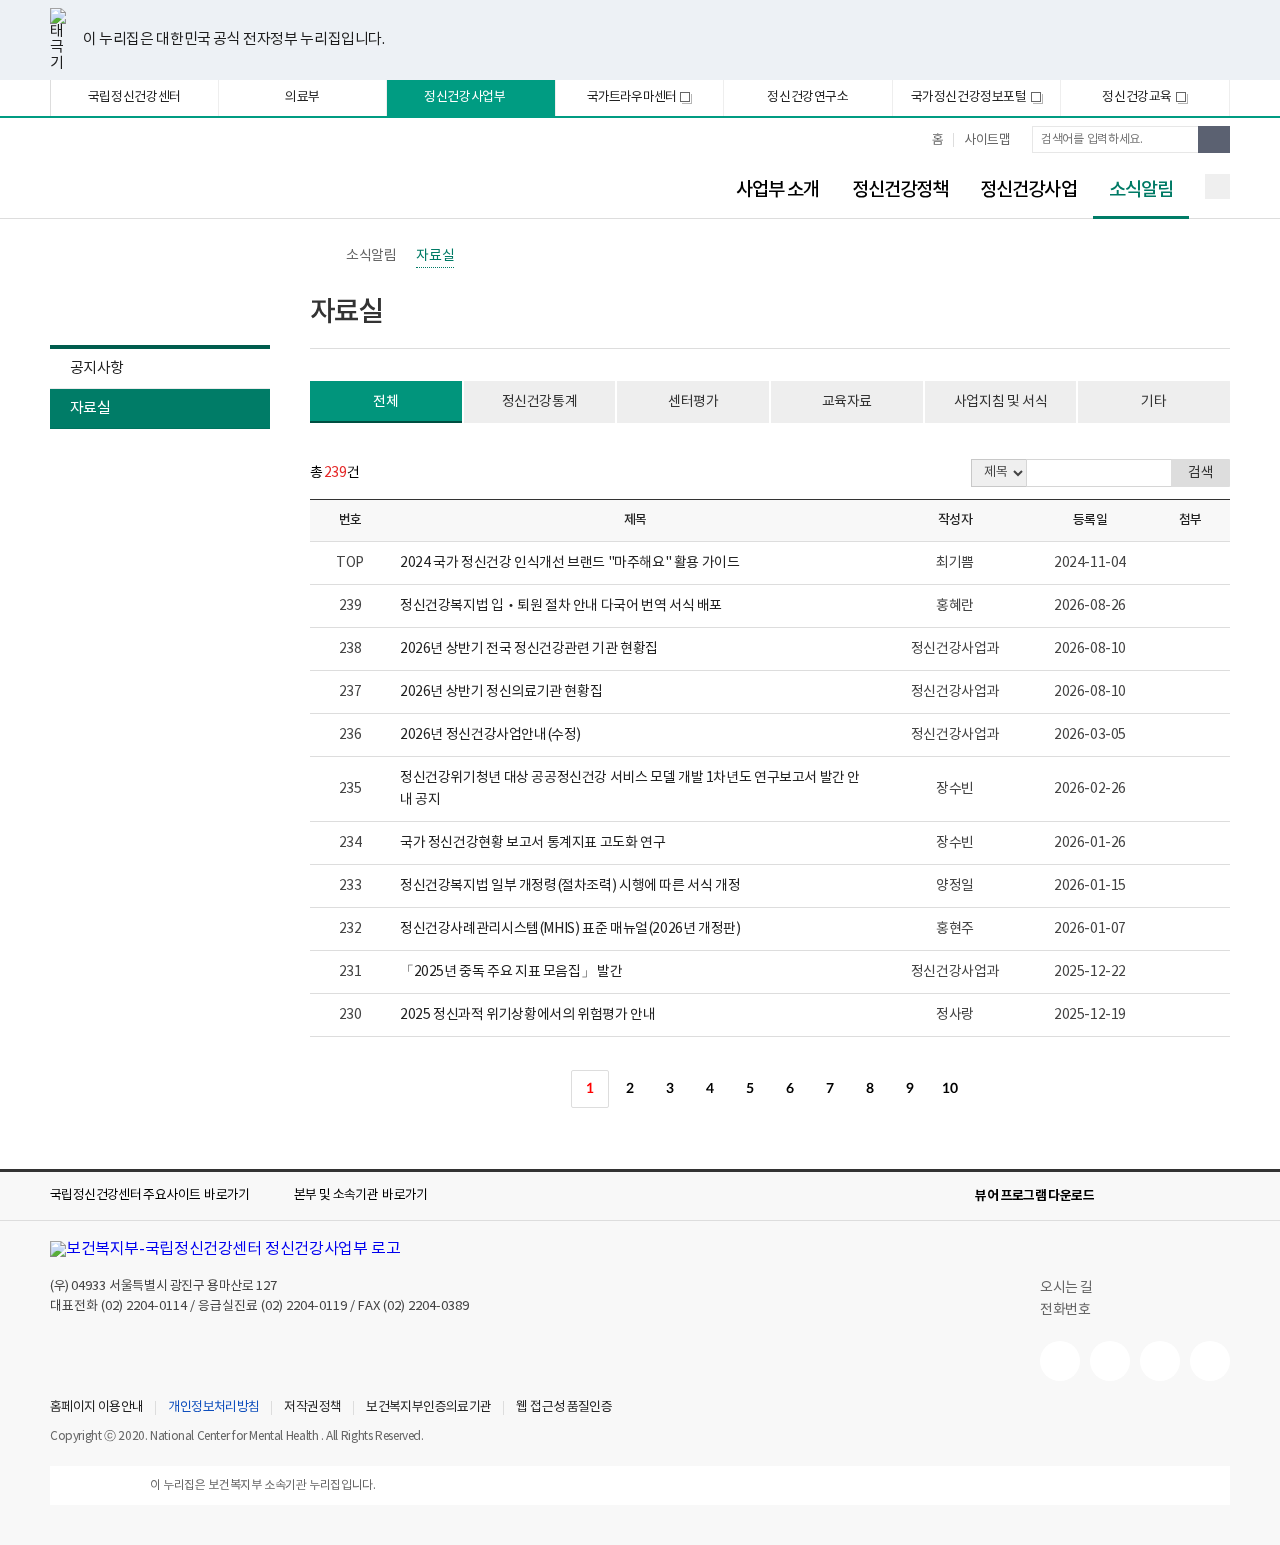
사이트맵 (987, 140)
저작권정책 (312, 1408)
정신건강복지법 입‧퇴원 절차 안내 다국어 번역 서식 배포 (561, 606)
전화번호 (1065, 1310)
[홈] (320, 256)
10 (949, 1089)
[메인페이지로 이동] (215, 177)
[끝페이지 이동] (1030, 1089)
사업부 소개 (778, 190)
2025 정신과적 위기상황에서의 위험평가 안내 (527, 1015)
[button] (164, 1196)
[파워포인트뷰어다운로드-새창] (1154, 1196)
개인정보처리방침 (213, 1408)
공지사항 (96, 368)
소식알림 (1133, 190)
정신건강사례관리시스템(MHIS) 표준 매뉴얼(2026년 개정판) (570, 929)
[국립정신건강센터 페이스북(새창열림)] (1110, 1361)
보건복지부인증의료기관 (428, 1408)
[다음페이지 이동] (990, 1089)
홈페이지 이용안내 (96, 1408)
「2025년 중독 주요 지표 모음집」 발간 (511, 972)
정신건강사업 (1028, 190)
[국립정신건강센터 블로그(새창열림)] (1210, 1361)
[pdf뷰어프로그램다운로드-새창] (1186, 1196)
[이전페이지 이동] (550, 1089)
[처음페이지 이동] (510, 1089)
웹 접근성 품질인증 (564, 1408)
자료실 (90, 408)
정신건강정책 (900, 190)
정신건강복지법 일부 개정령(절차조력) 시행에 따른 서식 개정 (570, 886)
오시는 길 (1068, 1288)
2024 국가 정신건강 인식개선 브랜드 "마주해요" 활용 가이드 (570, 563)
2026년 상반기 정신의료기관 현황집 (501, 692)
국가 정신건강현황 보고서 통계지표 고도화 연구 (532, 843)
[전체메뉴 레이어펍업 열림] (1217, 186)
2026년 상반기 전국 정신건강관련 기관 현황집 (529, 649)
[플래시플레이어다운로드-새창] (1218, 1196)
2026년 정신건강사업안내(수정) (490, 735)
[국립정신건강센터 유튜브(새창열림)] (1060, 1361)
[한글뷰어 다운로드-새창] (1122, 1196)
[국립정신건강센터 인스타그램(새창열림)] (1160, 1361)
